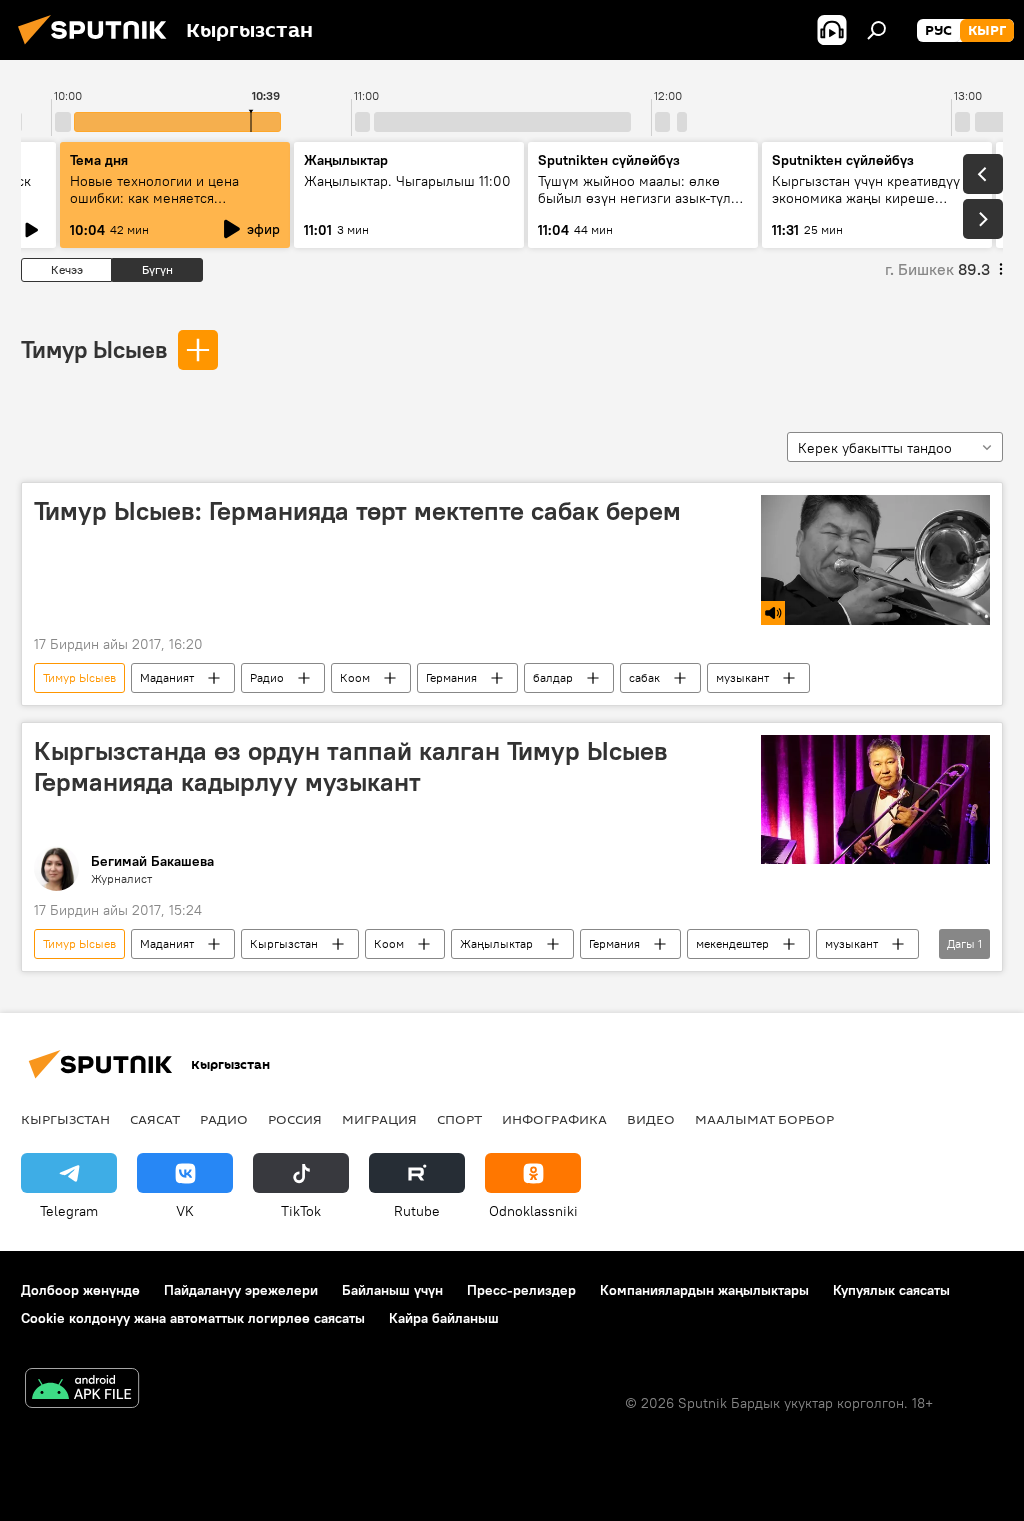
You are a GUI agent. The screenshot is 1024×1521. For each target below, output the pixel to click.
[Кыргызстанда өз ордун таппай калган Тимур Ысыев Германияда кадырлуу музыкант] (875, 799)
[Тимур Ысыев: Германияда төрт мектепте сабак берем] (875, 560)
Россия (295, 1119)
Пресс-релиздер (521, 1290)
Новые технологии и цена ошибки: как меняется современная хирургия (154, 198)
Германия (451, 677)
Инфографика (554, 1119)
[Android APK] (82, 1390)
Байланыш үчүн (392, 1290)
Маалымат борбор (764, 1119)
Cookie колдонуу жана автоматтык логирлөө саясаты (193, 1318)
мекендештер (732, 943)
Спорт (459, 1119)
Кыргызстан (284, 943)
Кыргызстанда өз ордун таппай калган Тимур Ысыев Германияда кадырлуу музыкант (351, 766)
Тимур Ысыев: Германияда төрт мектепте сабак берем (357, 511)
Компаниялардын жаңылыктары (704, 1290)
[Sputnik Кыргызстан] (98, 47)
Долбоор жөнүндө (80, 1290)
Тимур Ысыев (94, 349)
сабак (644, 677)
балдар (553, 677)
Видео (651, 1119)
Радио (267, 677)
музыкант (742, 677)
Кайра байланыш (444, 1318)
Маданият (167, 677)
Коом (355, 677)
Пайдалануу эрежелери (241, 1290)
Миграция (379, 1119)
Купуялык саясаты (891, 1290)
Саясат (155, 1119)
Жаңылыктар (496, 943)
